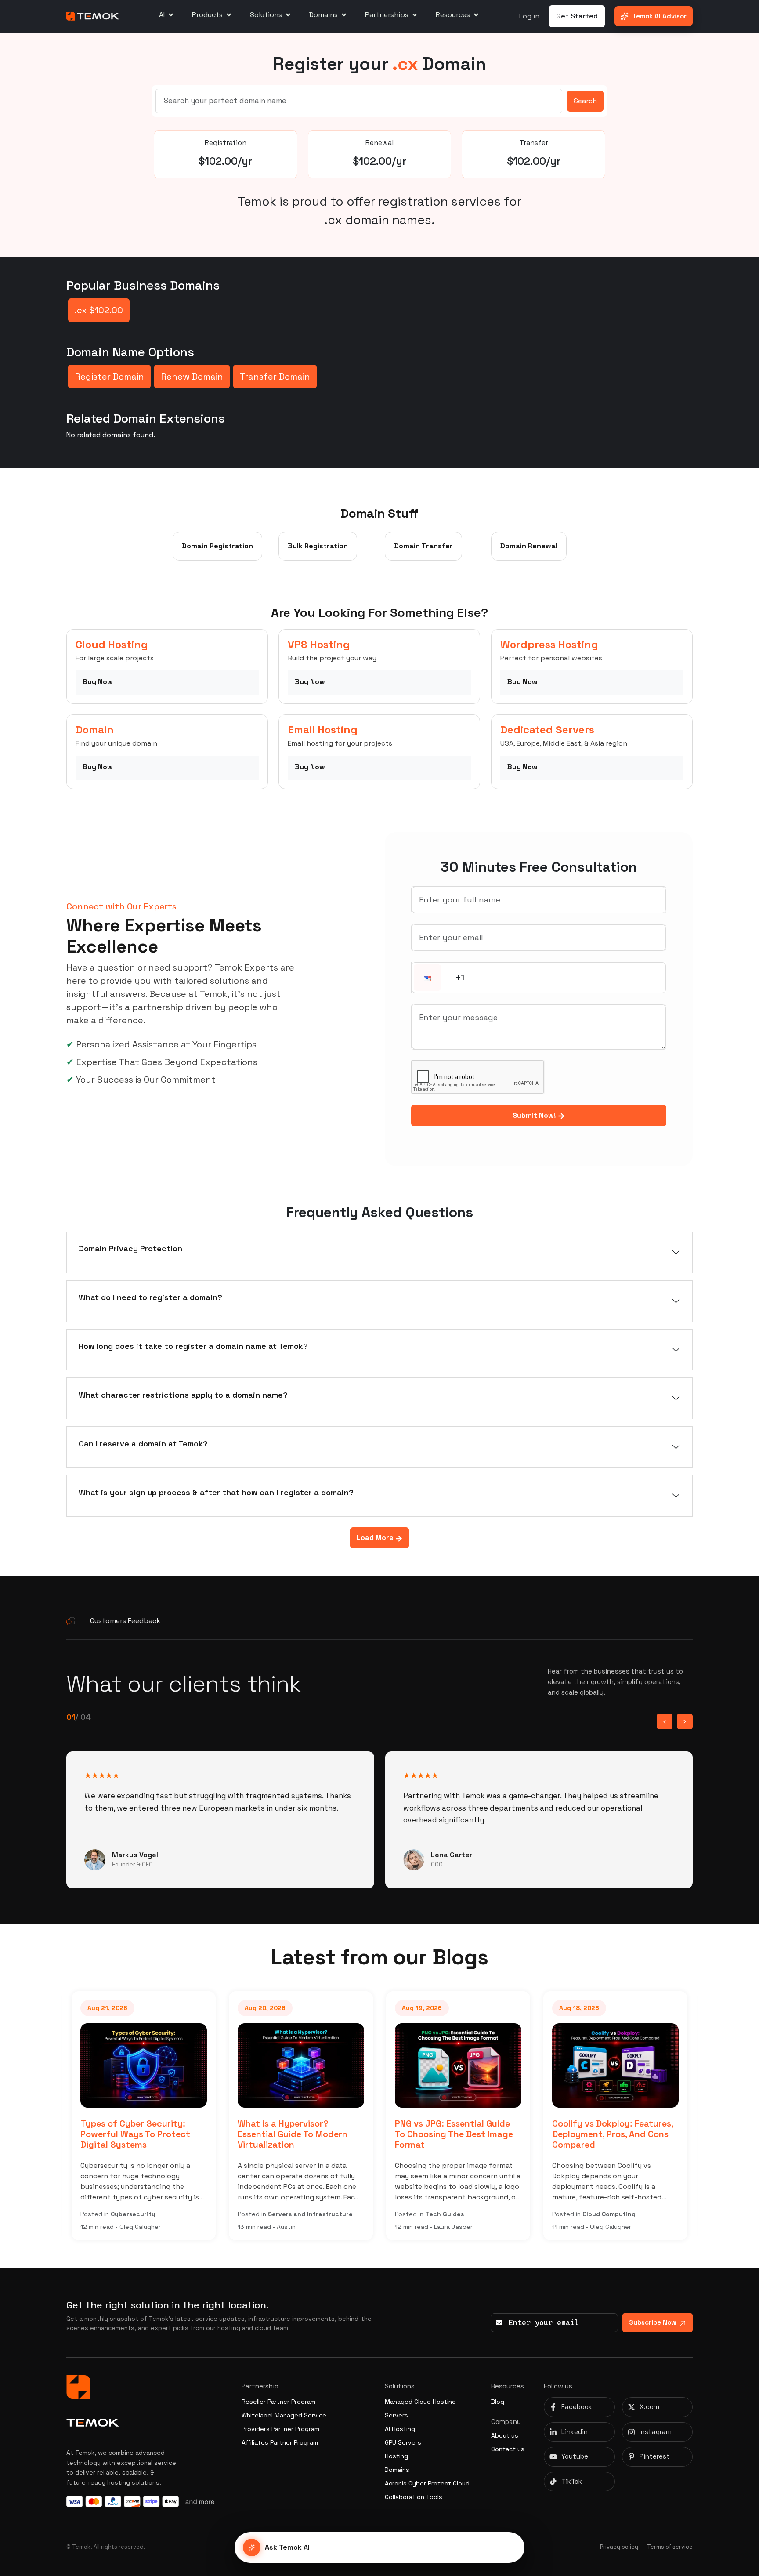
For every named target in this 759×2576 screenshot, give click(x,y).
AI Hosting (400, 2429)
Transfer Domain (275, 377)
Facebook (577, 2407)
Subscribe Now (653, 2322)
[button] (427, 978)
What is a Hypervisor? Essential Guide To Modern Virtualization (135, 2134)
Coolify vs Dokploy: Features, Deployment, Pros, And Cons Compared (455, 2134)
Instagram (656, 2432)
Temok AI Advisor (659, 16)
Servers (396, 2415)
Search (585, 101)
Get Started (577, 16)
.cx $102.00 (99, 310)
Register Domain (109, 377)
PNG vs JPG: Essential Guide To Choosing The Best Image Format (297, 2134)
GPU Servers (403, 2442)
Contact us (508, 2449)
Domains (397, 2470)
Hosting (396, 2456)
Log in (529, 16)
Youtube (575, 2456)
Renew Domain (192, 377)
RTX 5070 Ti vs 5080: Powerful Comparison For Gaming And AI (605, 2134)
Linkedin (575, 2432)
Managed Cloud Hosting (420, 2402)
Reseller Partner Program (278, 2402)
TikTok (572, 2481)
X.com (649, 2407)
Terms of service (670, 2547)
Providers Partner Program (280, 2429)
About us (505, 2435)
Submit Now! (535, 1115)
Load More (376, 1538)
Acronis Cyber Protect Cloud (427, 2483)
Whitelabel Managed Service (284, 2415)
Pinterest (655, 2456)
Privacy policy (619, 2547)
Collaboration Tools (414, 2497)
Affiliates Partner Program (280, 2442)
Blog (498, 2402)
